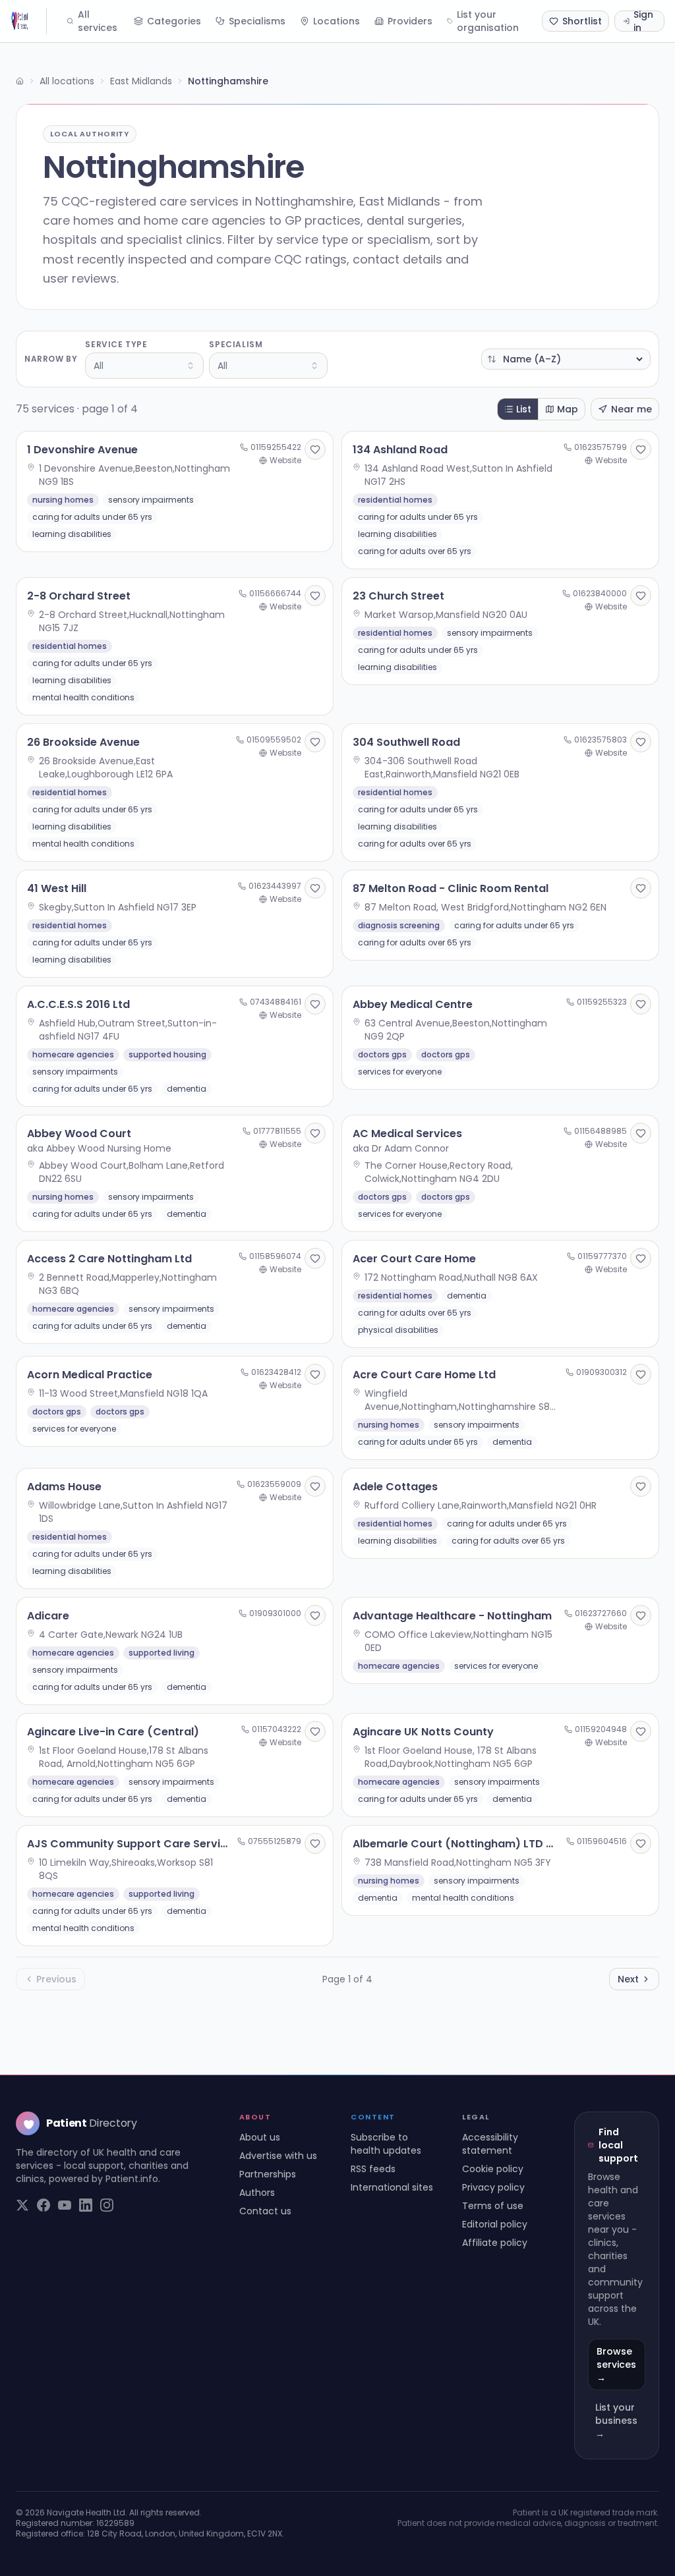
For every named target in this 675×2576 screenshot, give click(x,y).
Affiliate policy (495, 2243)
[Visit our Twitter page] (22, 2205)
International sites (392, 2187)
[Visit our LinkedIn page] (86, 2205)
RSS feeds (373, 2169)
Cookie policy (493, 2169)
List (524, 409)
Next (628, 1979)
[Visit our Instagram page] (107, 2205)
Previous (56, 1979)
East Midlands (141, 81)
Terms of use (493, 2206)
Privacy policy (493, 2187)
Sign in (643, 21)
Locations (337, 21)
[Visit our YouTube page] (65, 2205)
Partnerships (268, 2174)
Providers (410, 21)
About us (260, 2137)
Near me (631, 409)
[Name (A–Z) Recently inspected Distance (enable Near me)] (566, 359)
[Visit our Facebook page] (44, 2205)
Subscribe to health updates (386, 2144)
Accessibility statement (490, 2144)
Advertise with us (278, 2156)
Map (568, 409)
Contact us (265, 2211)
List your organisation (488, 21)
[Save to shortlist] (315, 449)
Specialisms (257, 21)
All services (98, 21)
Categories (174, 21)
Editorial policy (495, 2224)
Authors (257, 2193)
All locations (67, 81)
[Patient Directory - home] (29, 21)
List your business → (616, 2421)
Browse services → (616, 2365)
